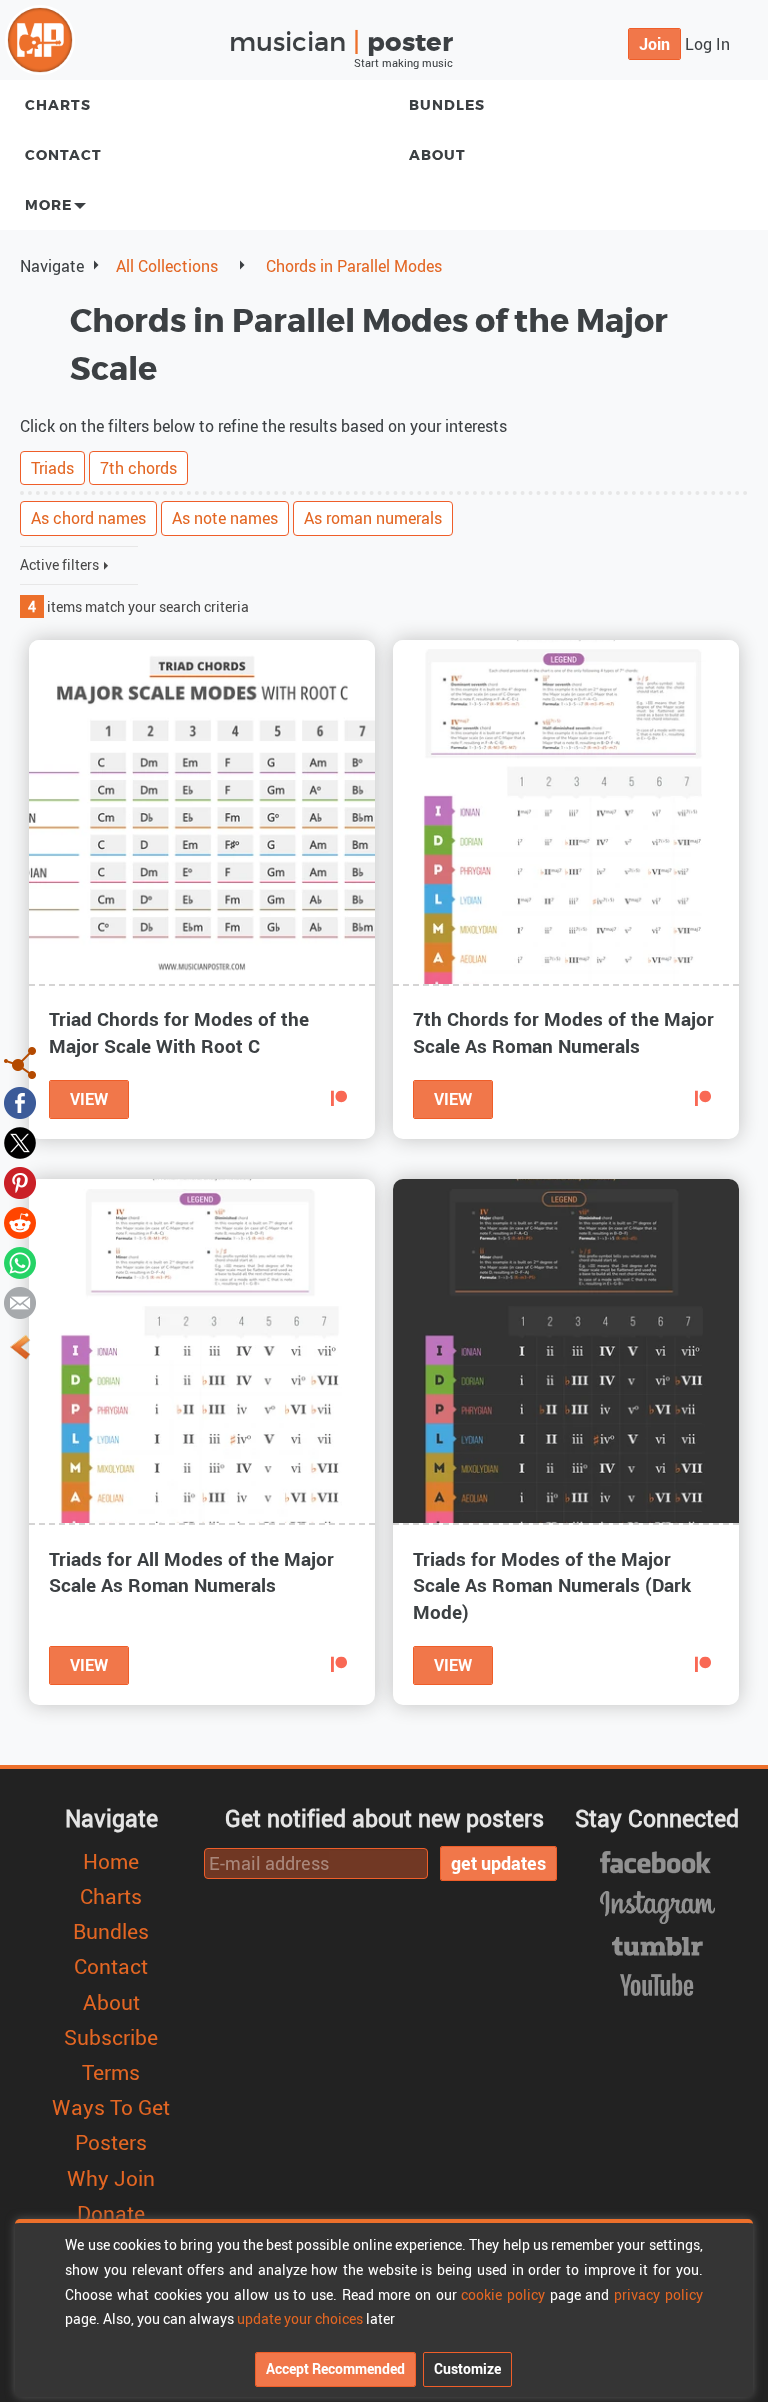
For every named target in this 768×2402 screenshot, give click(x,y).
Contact (63, 155)
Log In (707, 44)
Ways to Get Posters (111, 2124)
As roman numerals (373, 518)
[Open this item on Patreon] (339, 1099)
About (111, 2002)
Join (654, 44)
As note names (225, 518)
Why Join (111, 2178)
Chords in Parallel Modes (354, 266)
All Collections (167, 266)
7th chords (138, 468)
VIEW (89, 1099)
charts (58, 105)
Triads (52, 468)
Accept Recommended (335, 2368)
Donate (111, 2213)
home (111, 1861)
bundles (111, 1931)
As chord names (88, 518)
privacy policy (658, 2294)
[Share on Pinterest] (20, 1181)
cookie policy (503, 2294)
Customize (467, 2368)
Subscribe (111, 2037)
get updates (498, 1863)
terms (111, 2072)
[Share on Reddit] (20, 1221)
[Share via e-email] (20, 1301)
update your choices (300, 2318)
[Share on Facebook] (20, 1101)
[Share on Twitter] (20, 1141)
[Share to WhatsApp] (20, 1261)
